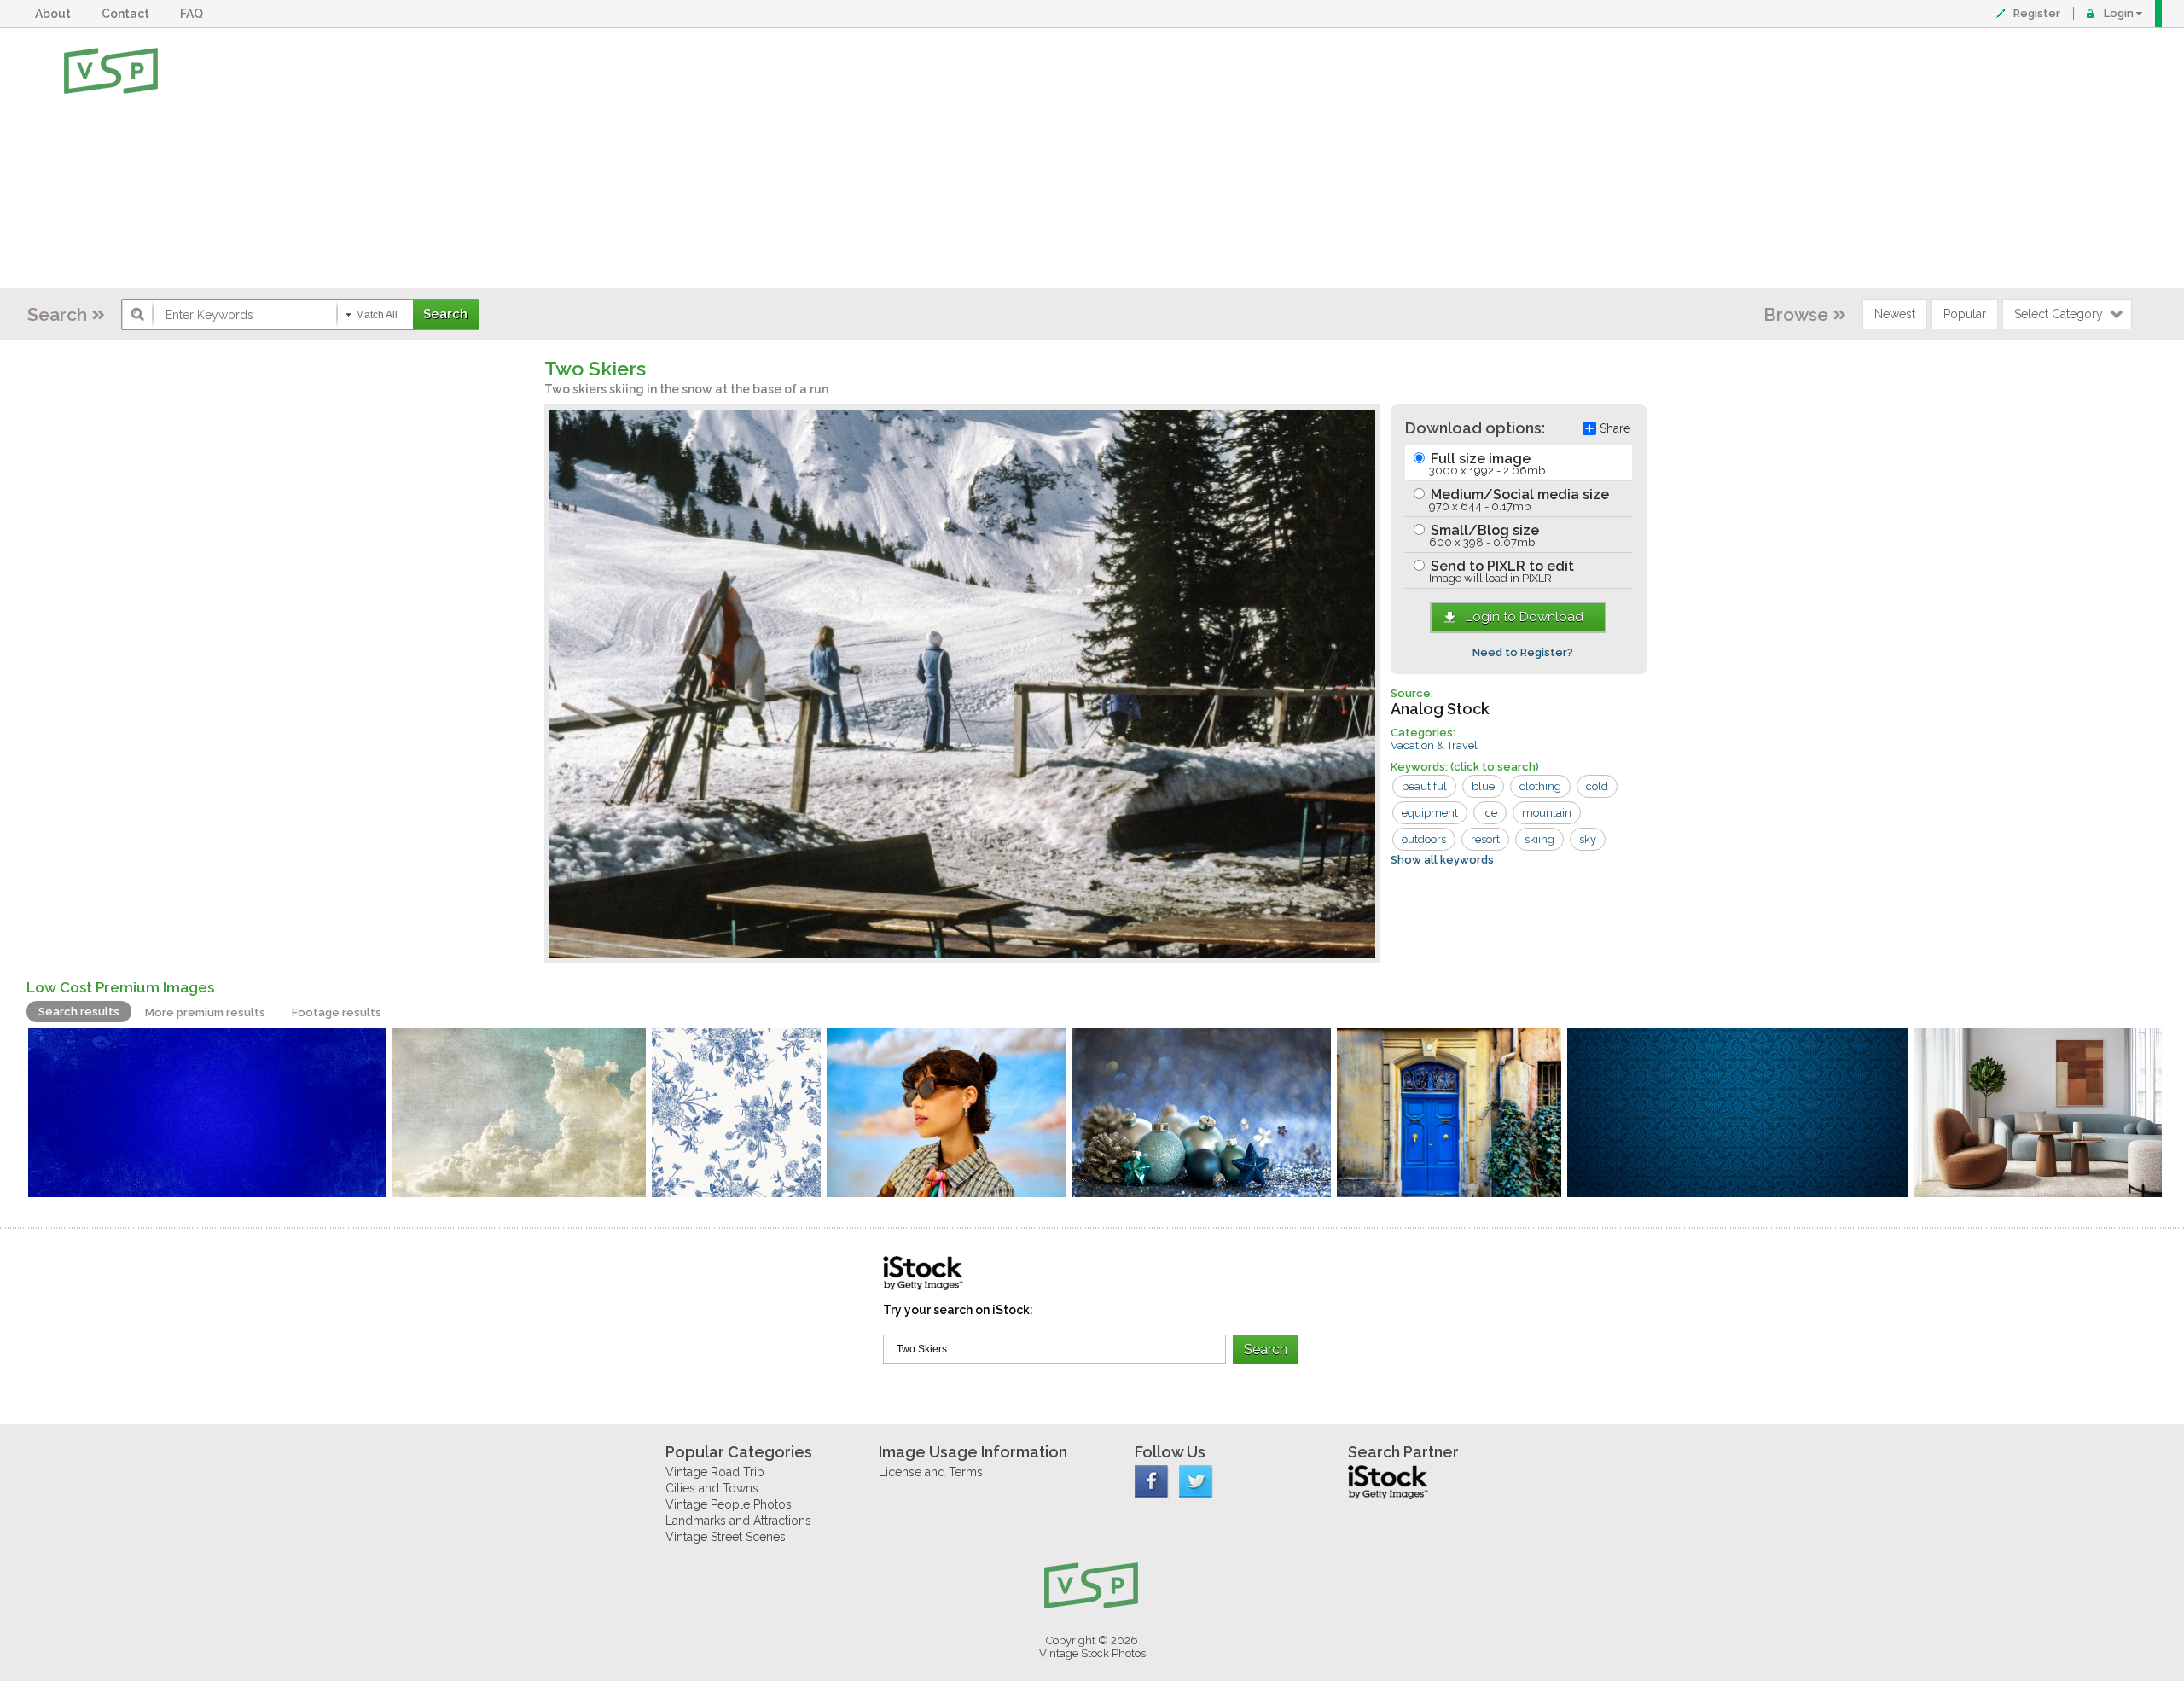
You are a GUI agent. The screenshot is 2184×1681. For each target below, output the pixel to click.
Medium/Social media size (1518, 500)
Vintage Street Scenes (726, 1537)
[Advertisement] (1147, 158)
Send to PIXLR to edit (1501, 571)
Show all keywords (1442, 860)
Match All (377, 315)
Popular (1965, 314)
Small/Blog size (1483, 535)
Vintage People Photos (729, 1504)
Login (2119, 13)
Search (57, 314)
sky (1588, 839)
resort (1485, 839)
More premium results (205, 1012)
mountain (1547, 813)
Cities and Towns (712, 1488)
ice (1490, 813)
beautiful (1424, 786)
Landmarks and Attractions (738, 1521)
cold (1597, 786)
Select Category (2059, 314)
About (55, 14)
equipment (1430, 813)
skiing (1539, 839)
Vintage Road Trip (715, 1472)
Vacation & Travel (1434, 745)
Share (1615, 428)
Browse (1796, 314)
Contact (128, 14)
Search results (79, 1012)
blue (1483, 786)
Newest (1895, 314)
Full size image (1486, 464)
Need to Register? (1523, 652)
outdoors (1424, 839)
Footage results (337, 1012)
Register (2037, 13)
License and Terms (931, 1472)
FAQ (194, 14)
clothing (1540, 786)
